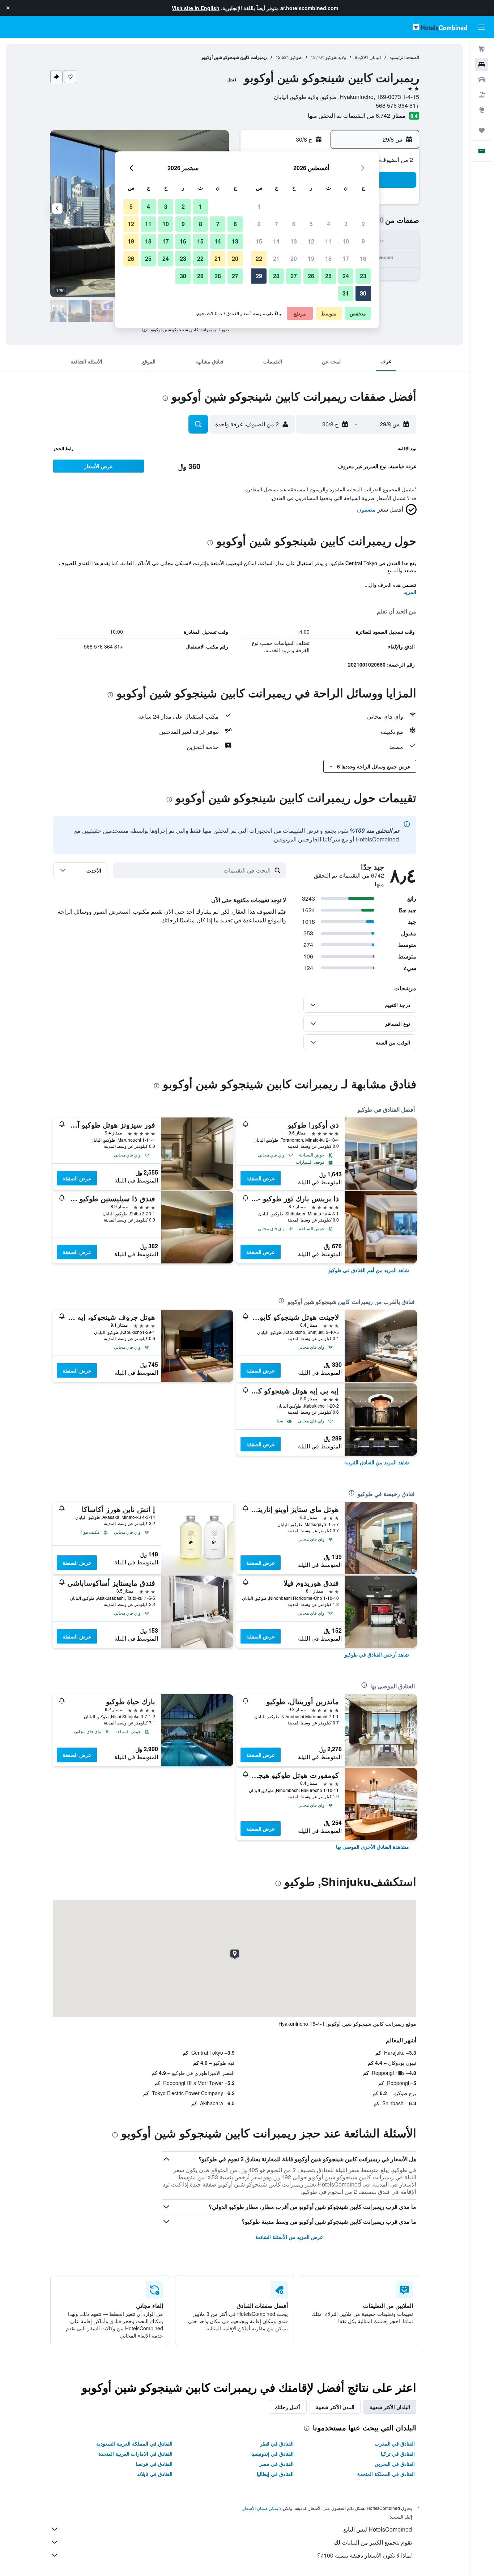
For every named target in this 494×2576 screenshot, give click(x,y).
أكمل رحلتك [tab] (288, 2407)
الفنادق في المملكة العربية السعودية (134, 2443)
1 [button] (259, 206)
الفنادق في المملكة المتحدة (386, 2474)
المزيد (410, 592)
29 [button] (259, 276)
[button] (8, 8)
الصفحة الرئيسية (404, 57)
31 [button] (346, 293)
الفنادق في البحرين (395, 2464)
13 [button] (294, 241)
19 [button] (311, 259)
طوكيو (296, 57)
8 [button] (259, 224)
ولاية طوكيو (336, 57)
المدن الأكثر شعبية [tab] (335, 2407)
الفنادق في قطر (277, 2443)
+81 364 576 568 (397, 105)
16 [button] (363, 259)
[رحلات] (482, 130)
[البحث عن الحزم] (482, 95)
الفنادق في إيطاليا (275, 2474)
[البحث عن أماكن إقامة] (482, 64)
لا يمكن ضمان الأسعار (262, 2508)
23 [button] (363, 276)
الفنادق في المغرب (395, 2443)
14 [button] (276, 241)
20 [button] (294, 259)
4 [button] (329, 224)
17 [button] (346, 259)
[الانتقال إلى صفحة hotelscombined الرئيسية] (440, 27)
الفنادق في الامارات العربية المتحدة (135, 2454)
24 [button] (346, 276)
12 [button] (311, 241)
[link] (369, 1270)
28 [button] (276, 276)
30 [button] (363, 293)
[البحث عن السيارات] (482, 79)
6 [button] (294, 224)
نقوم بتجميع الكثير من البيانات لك (373, 2542)
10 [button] (346, 241)
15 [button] (259, 241)
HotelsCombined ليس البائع (378, 2529)
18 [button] (328, 259)
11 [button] (328, 241)
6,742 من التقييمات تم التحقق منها (349, 115)
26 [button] (311, 276)
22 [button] (259, 259)
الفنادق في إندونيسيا (272, 2454)
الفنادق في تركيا (398, 2454)
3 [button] (346, 224)
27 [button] (294, 276)
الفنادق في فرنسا (154, 2464)
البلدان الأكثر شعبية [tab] (390, 2407)
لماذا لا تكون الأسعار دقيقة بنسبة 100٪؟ (365, 2555)
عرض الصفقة (261, 1178)
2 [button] (363, 224)
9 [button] (363, 241)
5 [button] (311, 224)
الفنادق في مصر (276, 2464)
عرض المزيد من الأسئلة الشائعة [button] (289, 2237)
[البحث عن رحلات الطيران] (482, 49)
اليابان (375, 57)
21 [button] (276, 259)
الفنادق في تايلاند (155, 2474)
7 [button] (276, 224)
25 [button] (328, 276)
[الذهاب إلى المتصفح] (482, 110)
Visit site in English (196, 8)
